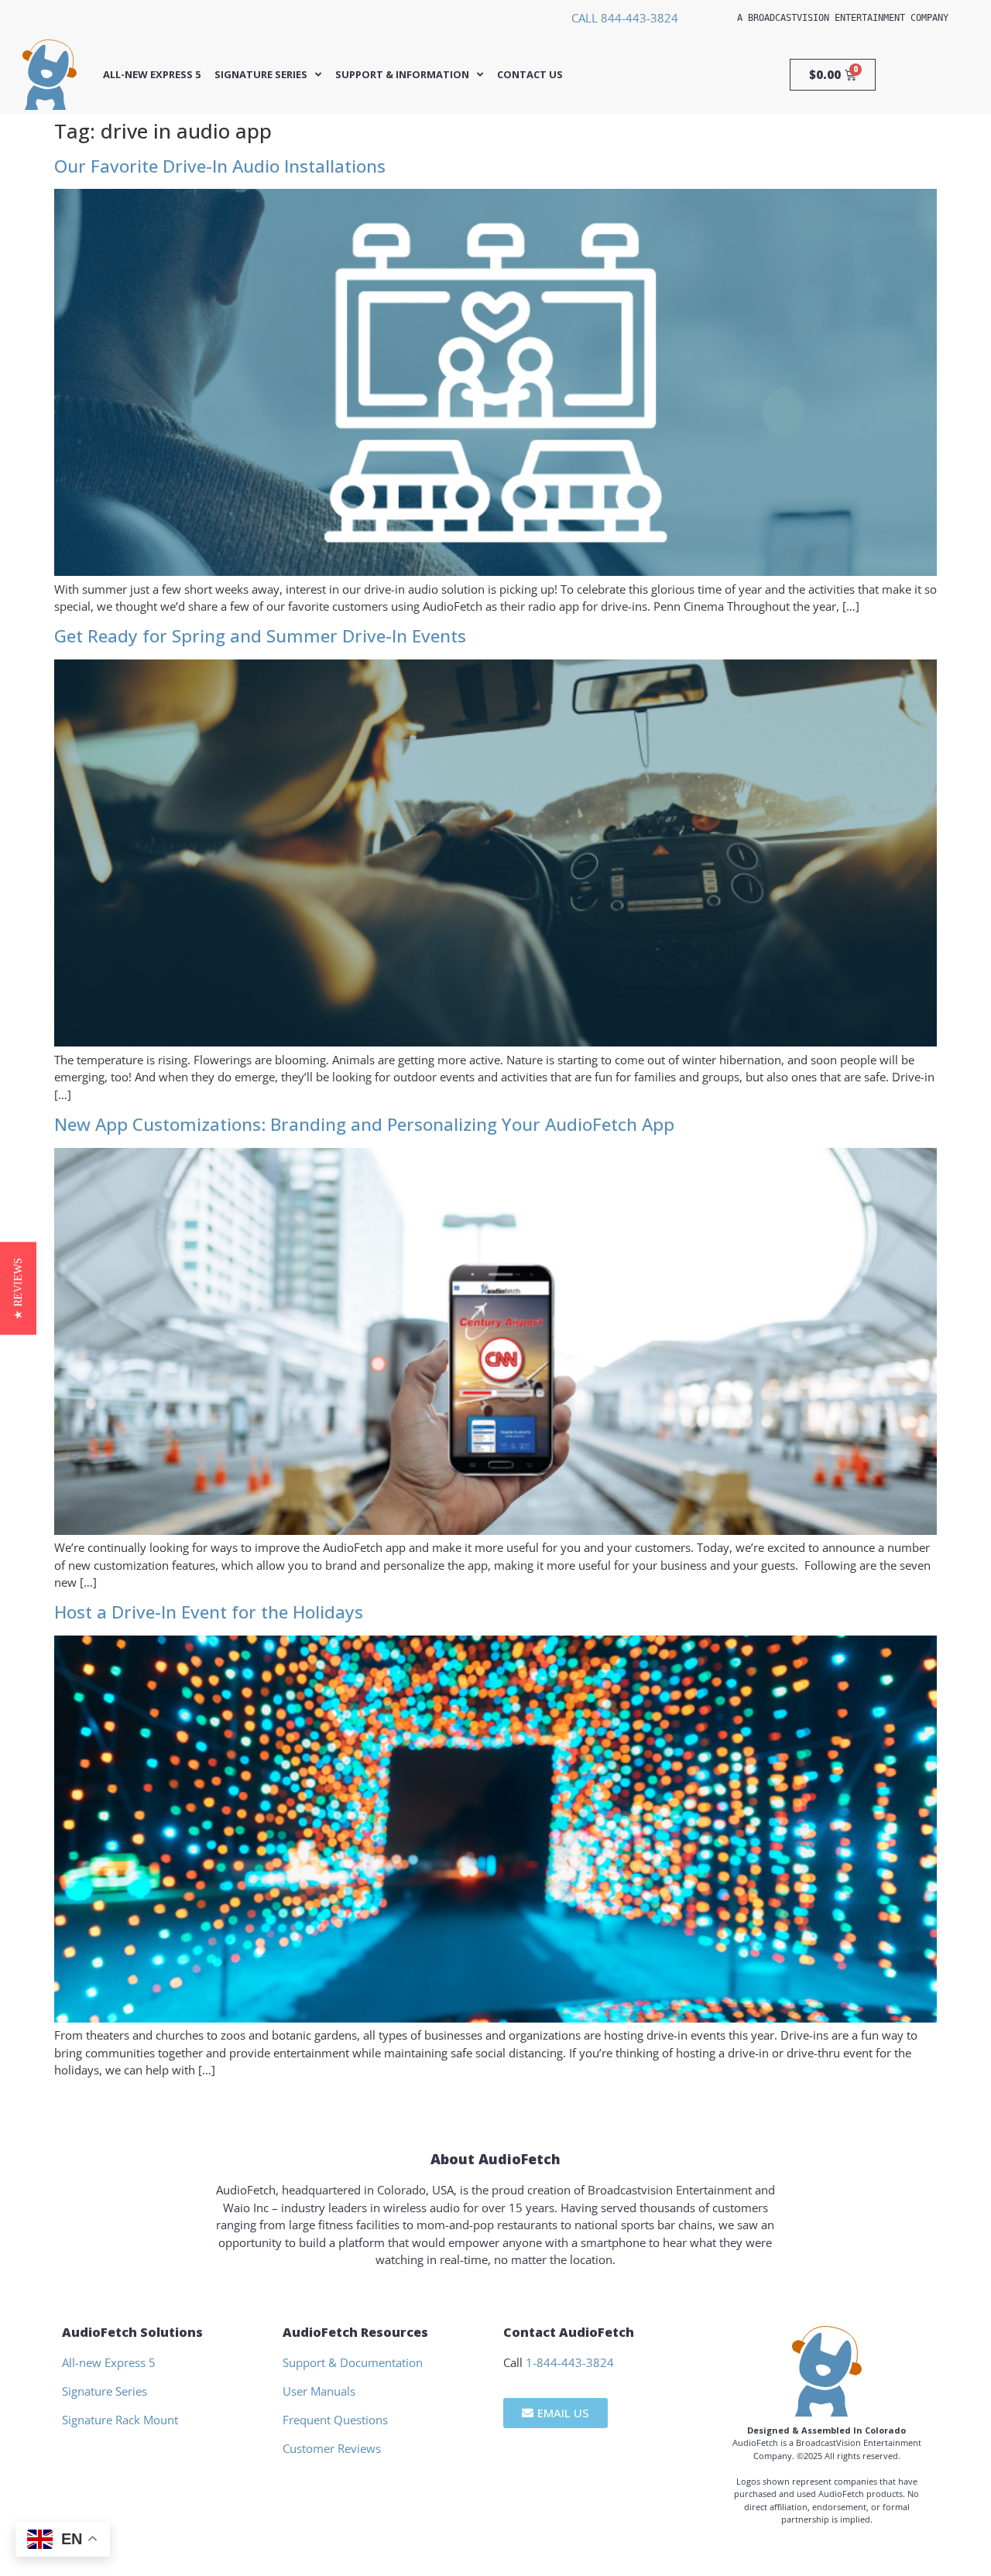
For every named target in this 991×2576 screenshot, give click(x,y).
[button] (18, 1288)
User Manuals (319, 2391)
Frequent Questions (335, 2420)
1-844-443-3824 (570, 2362)
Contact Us (530, 75)
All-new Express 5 (152, 75)
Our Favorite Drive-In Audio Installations (220, 166)
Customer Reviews (332, 2448)
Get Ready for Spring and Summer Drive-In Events (260, 636)
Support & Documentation (353, 2362)
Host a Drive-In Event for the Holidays (209, 1612)
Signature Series (261, 75)
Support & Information (402, 75)
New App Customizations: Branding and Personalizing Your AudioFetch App (364, 1124)
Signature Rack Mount (120, 2420)
